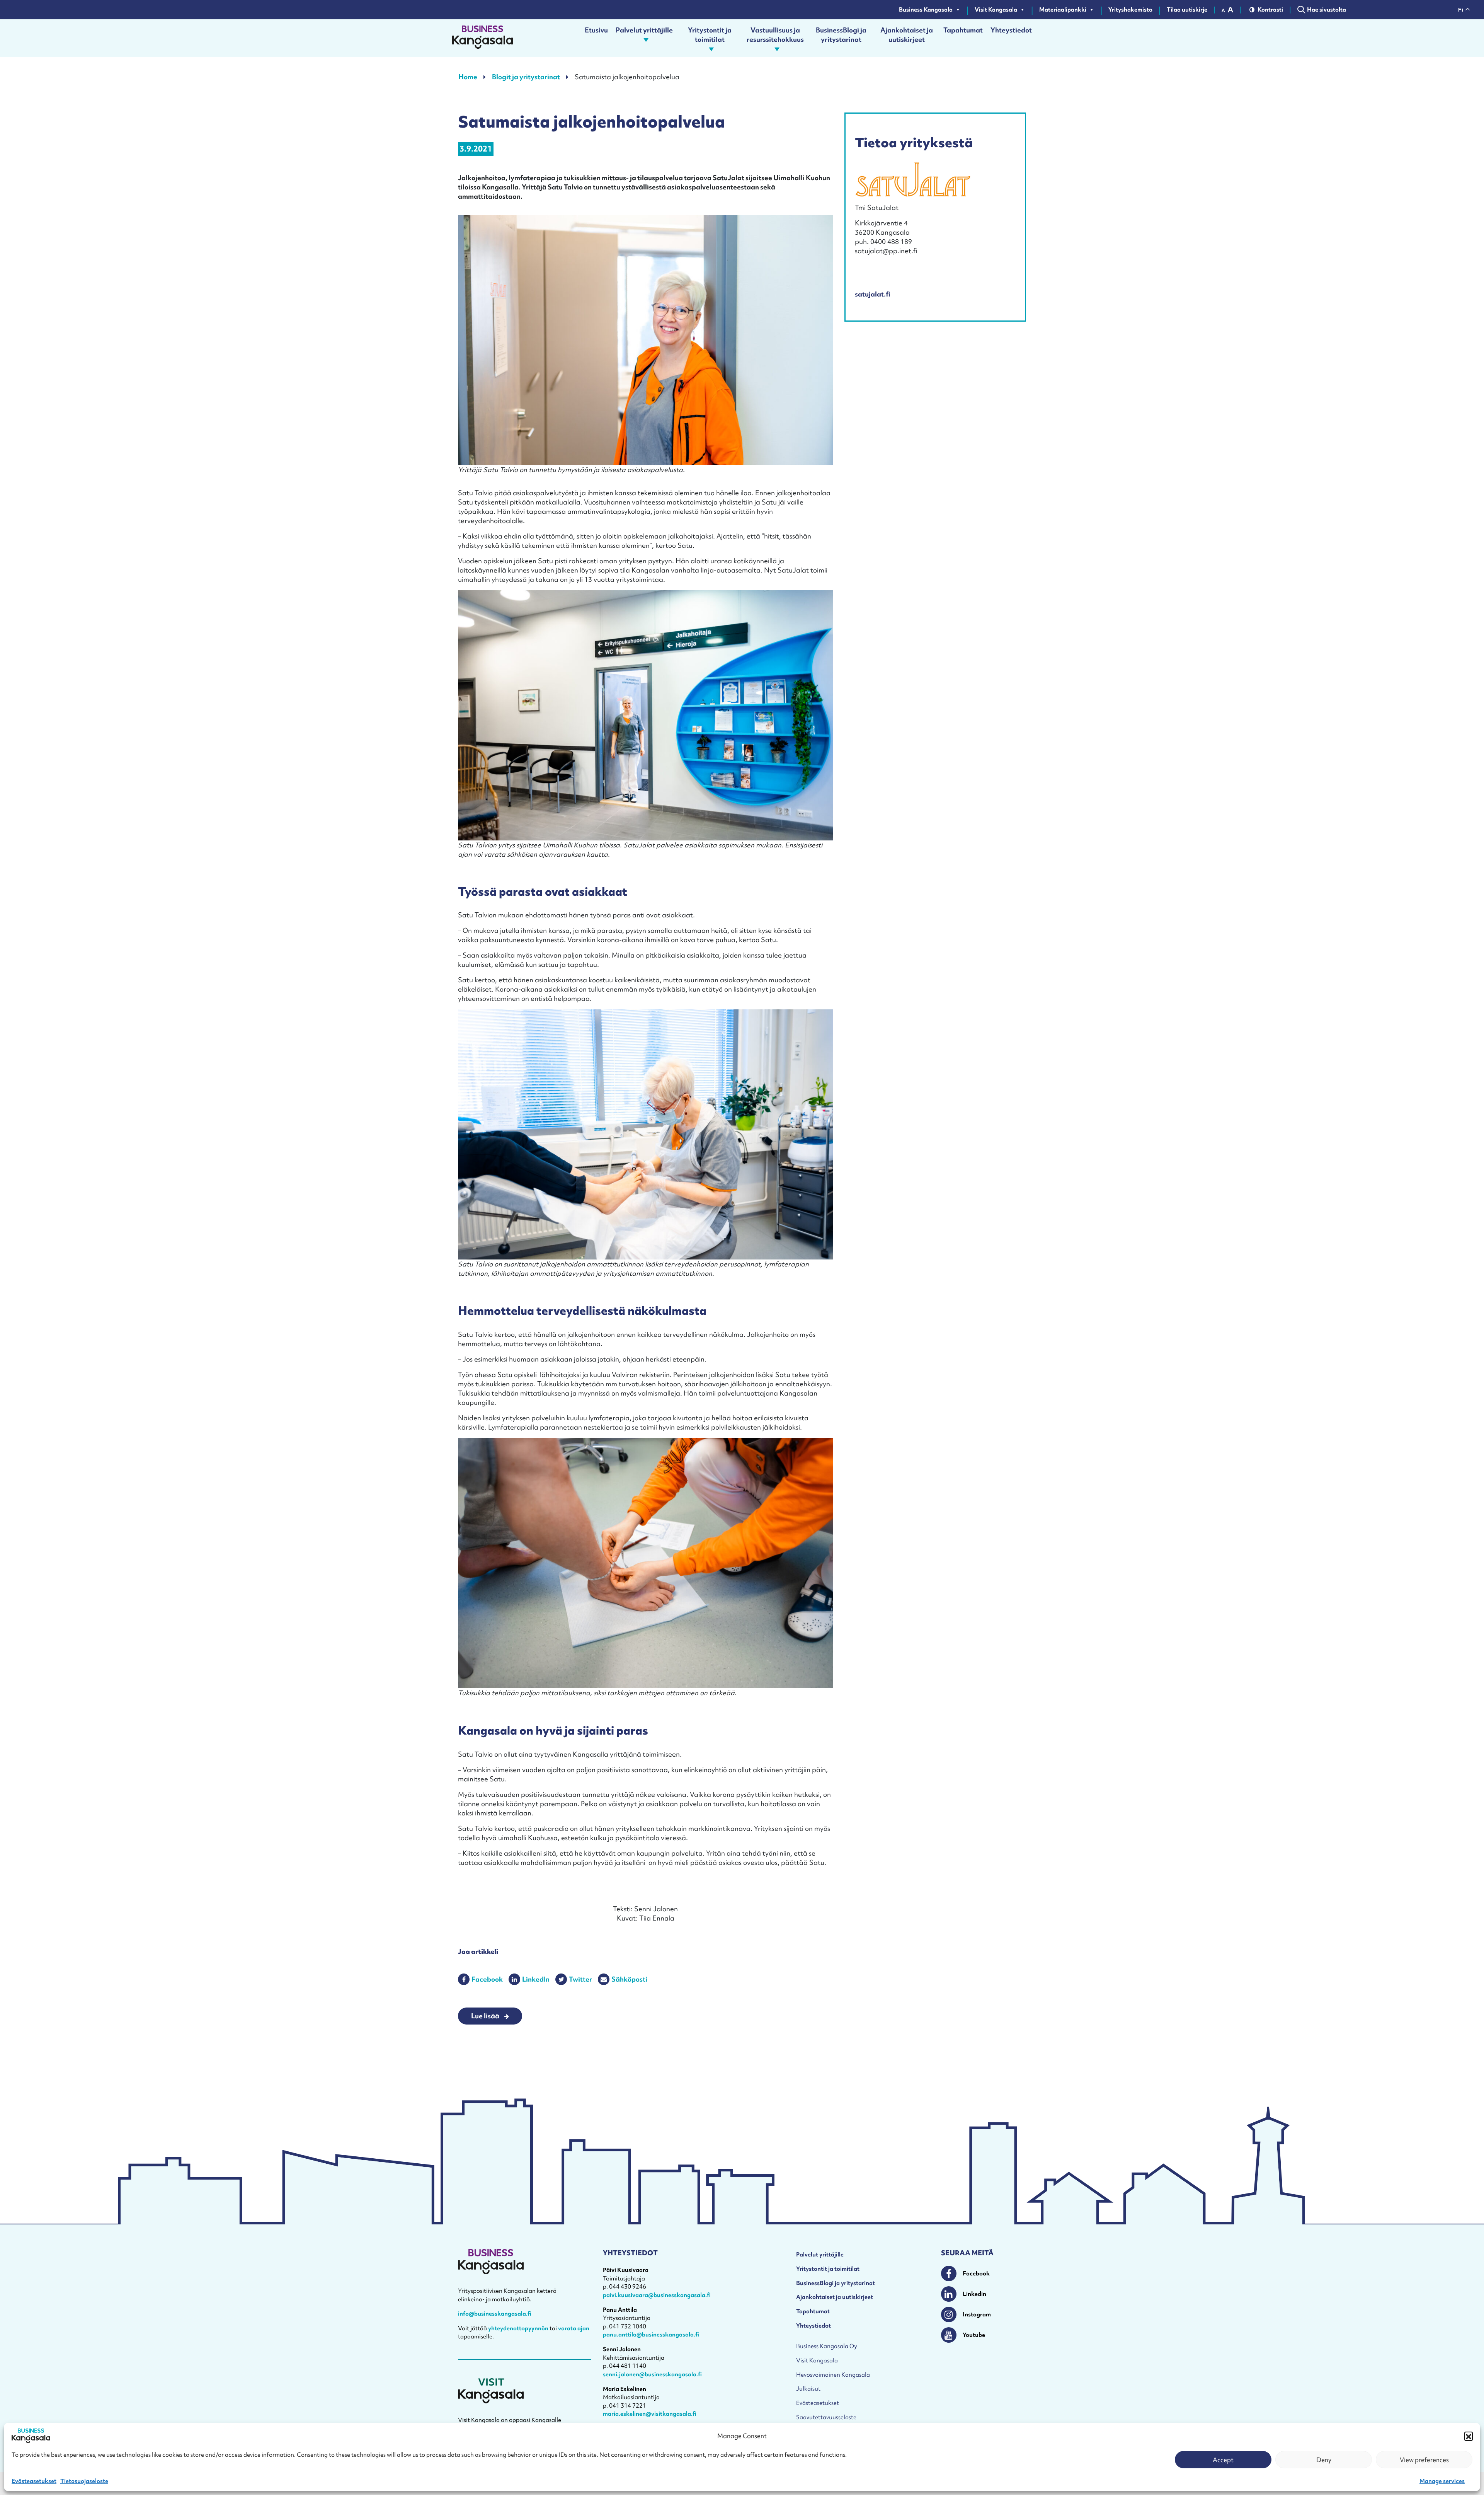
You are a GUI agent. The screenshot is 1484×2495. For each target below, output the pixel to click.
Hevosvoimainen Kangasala (833, 2375)
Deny (1324, 2460)
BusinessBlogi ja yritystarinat (841, 35)
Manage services (1442, 2481)
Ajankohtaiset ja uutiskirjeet (907, 35)
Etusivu (596, 30)
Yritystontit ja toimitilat (710, 35)
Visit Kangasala (996, 10)
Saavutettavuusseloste (826, 2417)
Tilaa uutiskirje (1187, 10)
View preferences (1424, 2460)
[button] (1469, 2436)
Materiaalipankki (1063, 10)
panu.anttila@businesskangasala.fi (651, 2335)
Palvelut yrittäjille (644, 30)
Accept (1223, 2460)
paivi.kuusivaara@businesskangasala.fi (657, 2295)
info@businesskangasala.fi (495, 2314)
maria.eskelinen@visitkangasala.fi (650, 2414)
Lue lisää (485, 2016)
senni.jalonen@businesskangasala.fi (652, 2374)
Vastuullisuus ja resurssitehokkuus (775, 35)
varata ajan (574, 2328)
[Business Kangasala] (482, 38)
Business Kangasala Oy (827, 2346)
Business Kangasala (926, 10)
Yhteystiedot (1011, 30)
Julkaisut (808, 2389)
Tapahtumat (963, 30)
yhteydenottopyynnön (518, 2328)
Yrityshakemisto (1130, 10)
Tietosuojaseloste (84, 2481)
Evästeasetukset (34, 2481)
